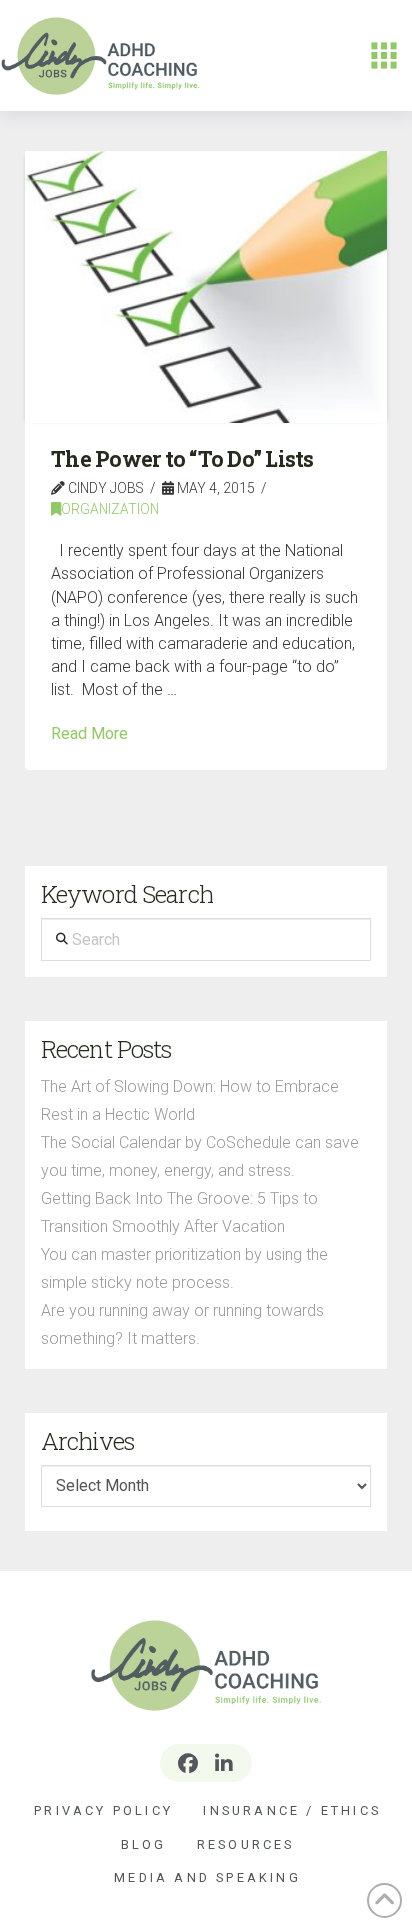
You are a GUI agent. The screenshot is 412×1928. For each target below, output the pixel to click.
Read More (89, 733)
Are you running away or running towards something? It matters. (182, 1324)
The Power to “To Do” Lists (182, 459)
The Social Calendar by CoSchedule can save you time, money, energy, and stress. (200, 1156)
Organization (110, 509)
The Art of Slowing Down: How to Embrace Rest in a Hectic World (190, 1100)
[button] (384, 56)
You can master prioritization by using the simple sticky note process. (184, 1268)
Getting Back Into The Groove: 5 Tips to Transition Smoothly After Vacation (179, 1212)
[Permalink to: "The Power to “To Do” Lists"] (206, 287)
